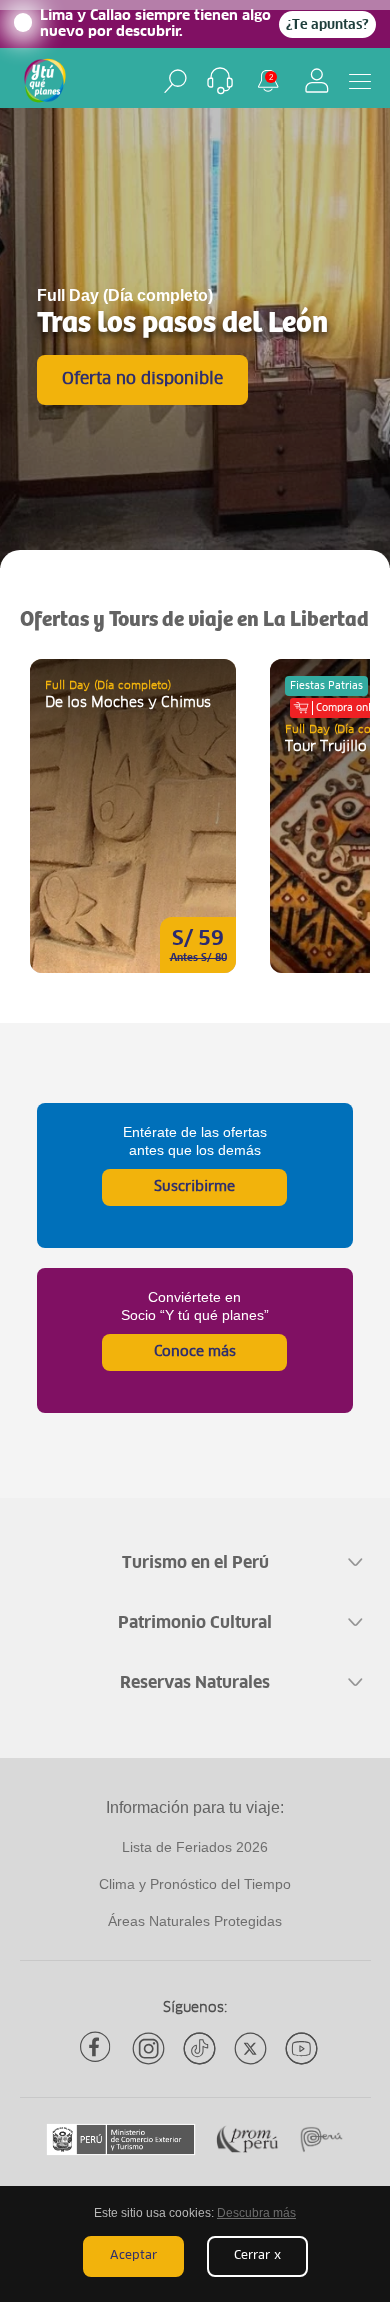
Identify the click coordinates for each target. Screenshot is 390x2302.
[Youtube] (301, 2048)
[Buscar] (175, 81)
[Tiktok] (199, 2048)
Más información (133, 816)
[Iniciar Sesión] (317, 80)
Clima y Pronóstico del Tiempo (195, 1884)
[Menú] (360, 81)
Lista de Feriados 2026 (195, 1847)
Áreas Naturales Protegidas (195, 1921)
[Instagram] (148, 2048)
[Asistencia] (220, 81)
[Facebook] (97, 2048)
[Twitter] (250, 2048)
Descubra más (256, 2213)
